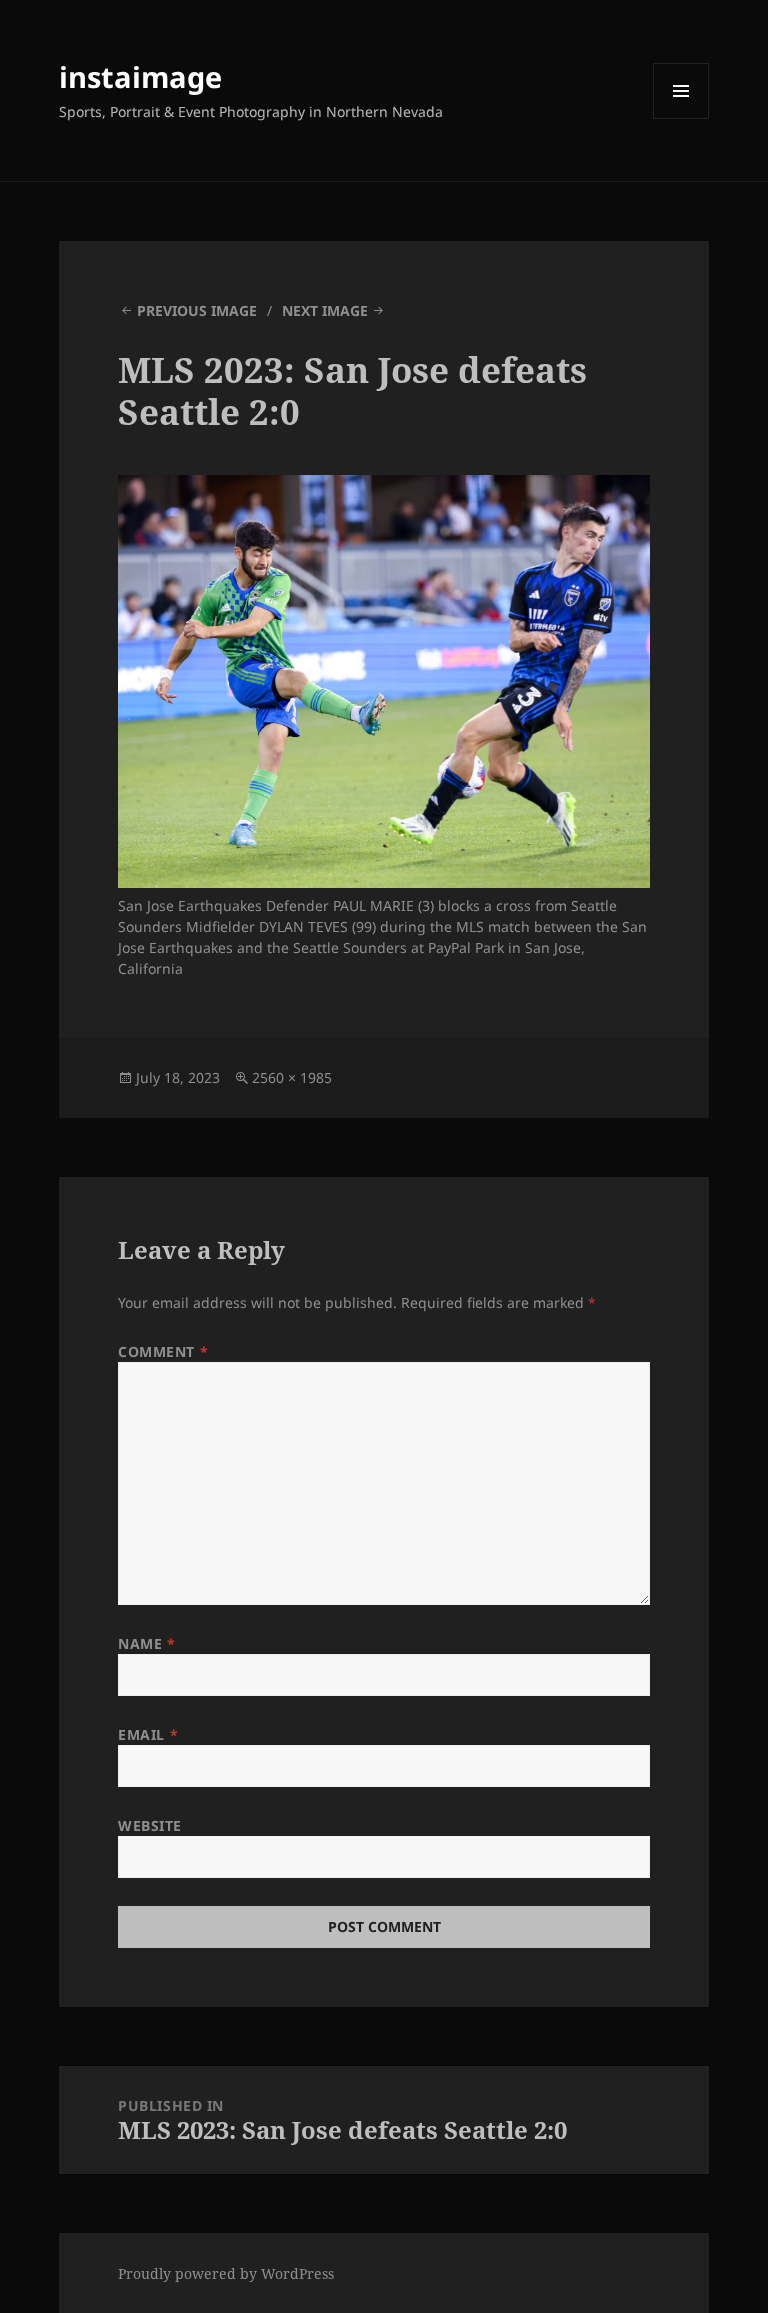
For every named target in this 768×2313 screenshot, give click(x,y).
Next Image (325, 310)
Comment (163, 1351)
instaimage (140, 76)
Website (150, 1825)
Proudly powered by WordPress (226, 2273)
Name (146, 1643)
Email (148, 1734)
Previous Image (197, 310)
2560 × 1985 (292, 1077)
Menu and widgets (681, 118)
